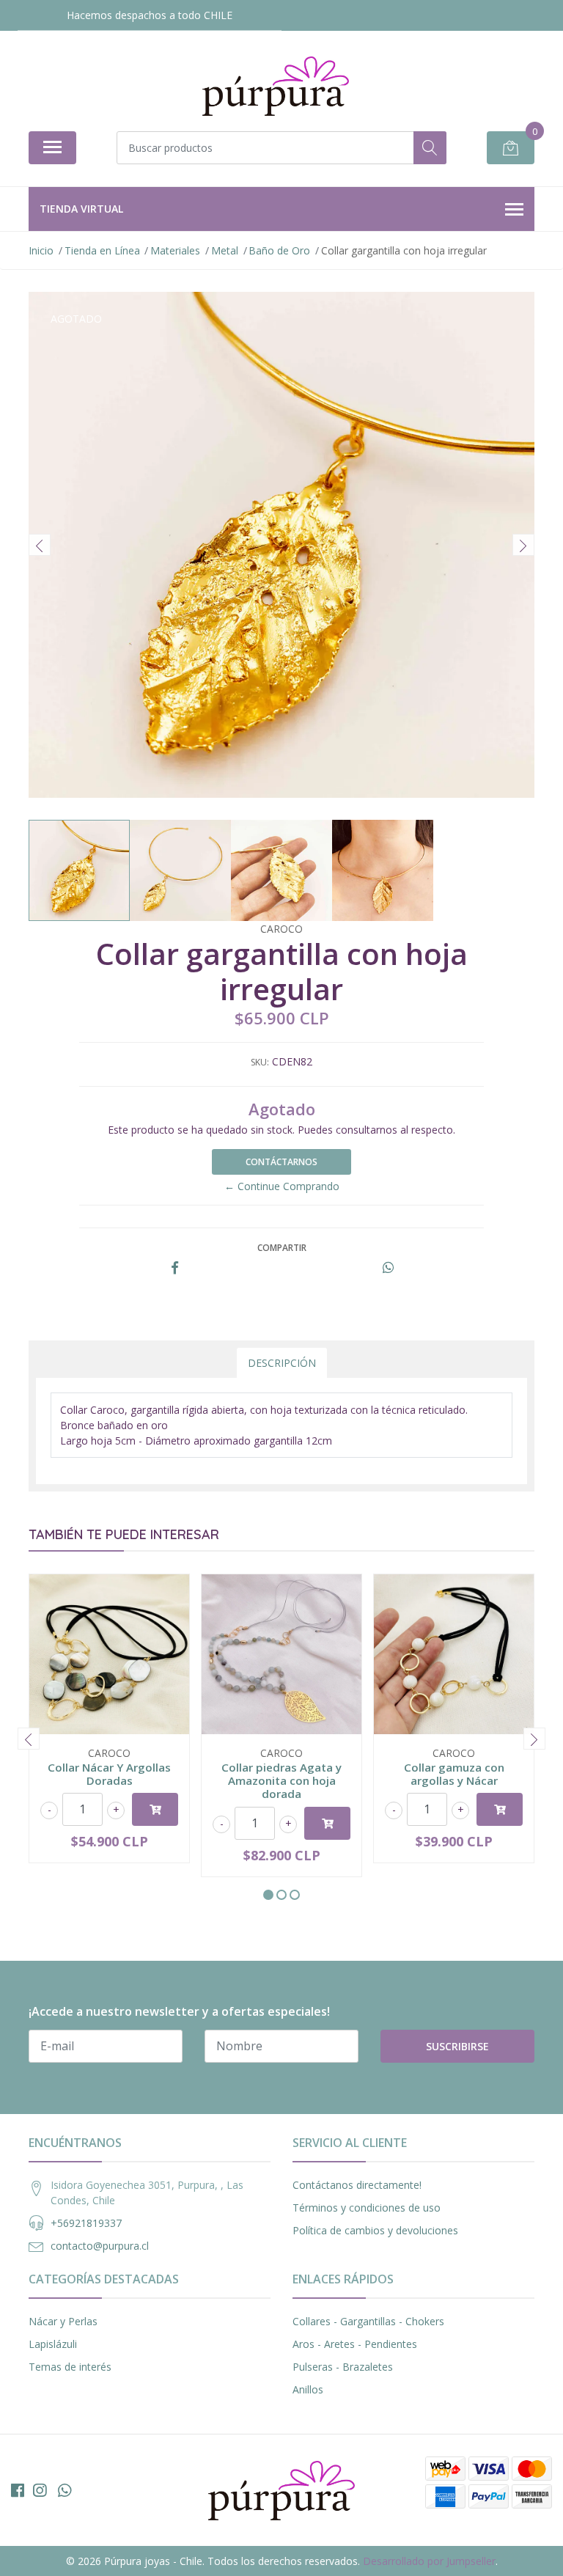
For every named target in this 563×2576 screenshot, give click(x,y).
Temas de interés (70, 2367)
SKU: (260, 1062)
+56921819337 (86, 2223)
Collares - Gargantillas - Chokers (368, 2321)
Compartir (282, 1248)
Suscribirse (457, 2046)
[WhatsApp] (65, 2490)
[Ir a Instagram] (40, 2490)
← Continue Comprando (282, 1186)
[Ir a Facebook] (18, 2490)
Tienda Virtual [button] (81, 209)
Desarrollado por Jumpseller (429, 2561)
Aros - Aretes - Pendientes (355, 2344)
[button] (268, 1895)
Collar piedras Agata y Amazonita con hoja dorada (281, 1780)
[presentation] (40, 545)
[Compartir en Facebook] (175, 1268)
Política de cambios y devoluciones (375, 2230)
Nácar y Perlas (63, 2321)
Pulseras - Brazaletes (343, 2367)
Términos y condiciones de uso (367, 2208)
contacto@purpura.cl (100, 2246)
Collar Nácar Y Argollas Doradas (109, 1774)
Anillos (308, 2389)
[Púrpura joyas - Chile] (276, 86)
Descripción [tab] (282, 1363)
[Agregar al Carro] (155, 1809)
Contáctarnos (281, 1162)
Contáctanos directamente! (357, 2185)
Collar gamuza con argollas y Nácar (454, 1774)
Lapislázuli (53, 2344)
